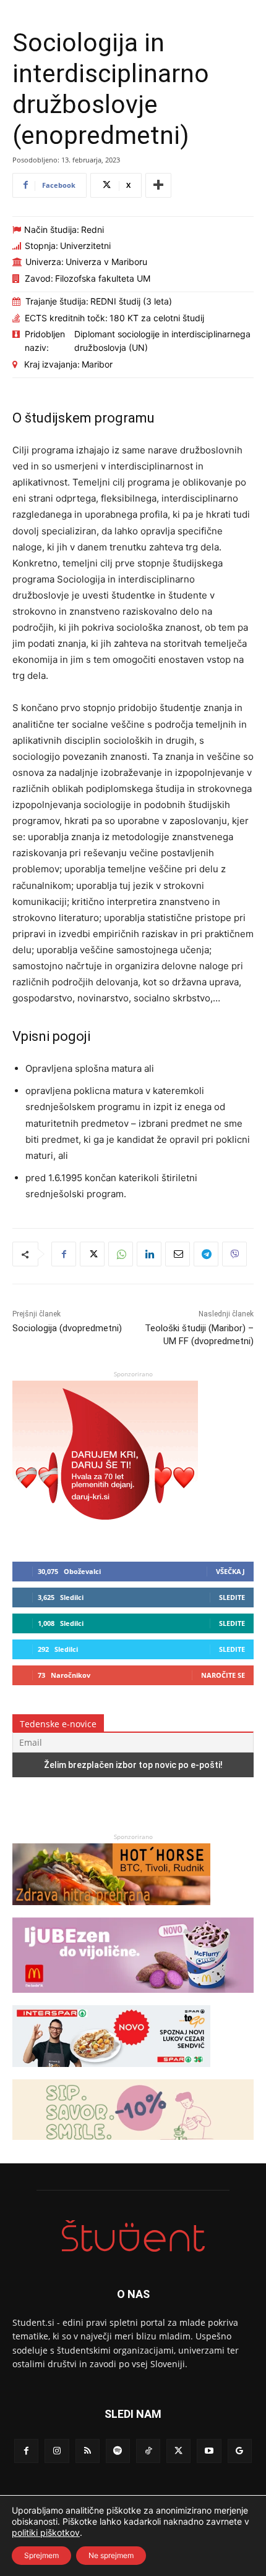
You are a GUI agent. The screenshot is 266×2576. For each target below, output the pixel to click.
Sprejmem (41, 2555)
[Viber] (234, 1254)
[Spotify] (118, 2451)
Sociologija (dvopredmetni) (67, 1328)
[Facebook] (64, 1254)
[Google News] (240, 2451)
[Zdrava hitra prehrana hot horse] (111, 1911)
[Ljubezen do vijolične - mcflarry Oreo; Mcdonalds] (133, 1999)
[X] (92, 1254)
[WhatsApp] (121, 1254)
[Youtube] (209, 2451)
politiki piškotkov (46, 2532)
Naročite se (223, 1675)
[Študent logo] (133, 2236)
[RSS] (88, 2451)
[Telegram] (206, 1254)
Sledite (232, 1597)
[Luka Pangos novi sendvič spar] (111, 2073)
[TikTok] (148, 2451)
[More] (158, 185)
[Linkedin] (149, 1254)
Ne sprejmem (111, 2555)
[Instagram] (57, 2451)
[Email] (178, 1254)
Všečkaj (230, 1571)
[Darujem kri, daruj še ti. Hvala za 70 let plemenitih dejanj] (105, 1532)
